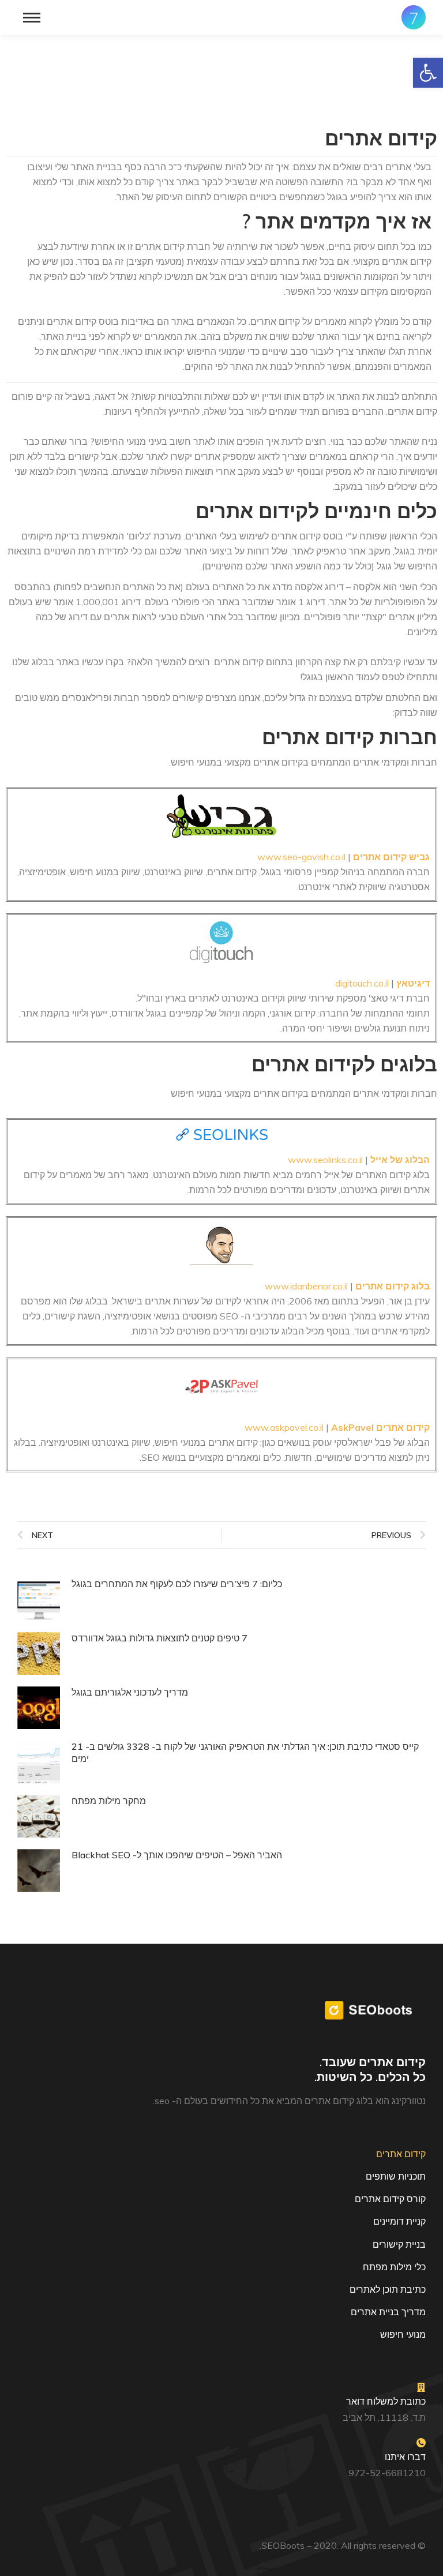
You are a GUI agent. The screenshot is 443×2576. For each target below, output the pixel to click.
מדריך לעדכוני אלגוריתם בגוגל (130, 1692)
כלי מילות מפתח (394, 2267)
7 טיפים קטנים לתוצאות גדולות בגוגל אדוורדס (159, 1638)
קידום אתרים (401, 2154)
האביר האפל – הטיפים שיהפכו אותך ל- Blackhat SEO (177, 1855)
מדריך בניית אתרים (388, 2312)
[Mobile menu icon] (32, 18)
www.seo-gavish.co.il (301, 857)
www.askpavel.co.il (284, 1427)
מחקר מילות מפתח (109, 1801)
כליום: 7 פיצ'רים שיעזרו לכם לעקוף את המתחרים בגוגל (177, 1584)
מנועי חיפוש (403, 2334)
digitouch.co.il (362, 983)
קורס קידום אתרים (390, 2199)
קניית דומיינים (399, 2221)
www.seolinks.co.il (325, 1160)
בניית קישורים (399, 2244)
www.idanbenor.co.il (306, 1286)
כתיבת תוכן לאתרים (388, 2289)
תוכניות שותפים (396, 2176)
